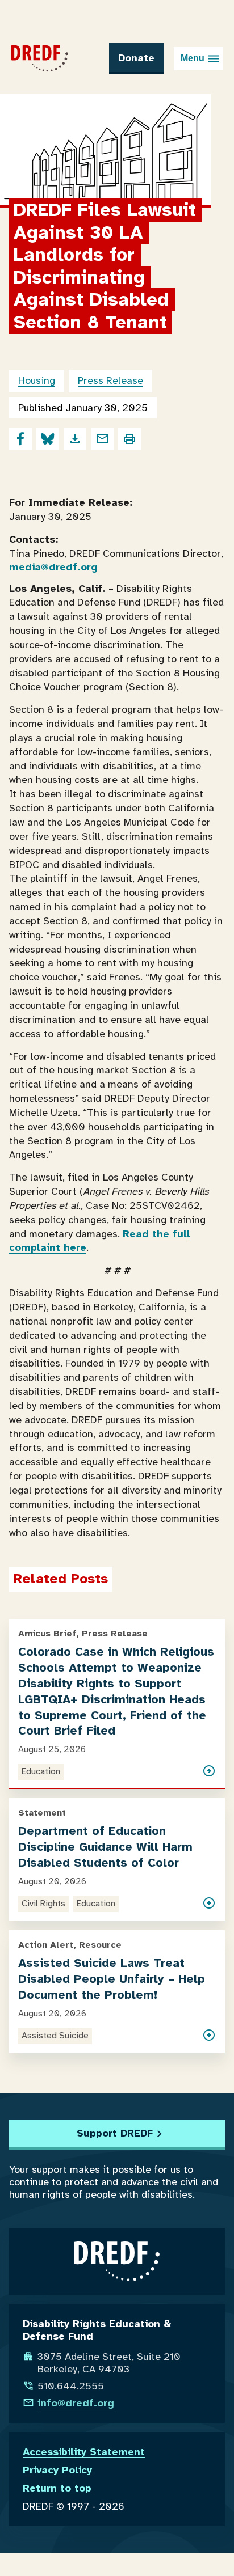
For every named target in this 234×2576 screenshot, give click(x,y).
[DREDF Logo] (40, 58)
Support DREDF (115, 2133)
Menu (193, 58)
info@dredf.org (76, 2403)
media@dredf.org (53, 567)
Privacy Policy (57, 2470)
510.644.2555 (71, 2386)
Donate (136, 58)
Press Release (110, 380)
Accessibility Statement (84, 2452)
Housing (37, 380)
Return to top (57, 2488)
